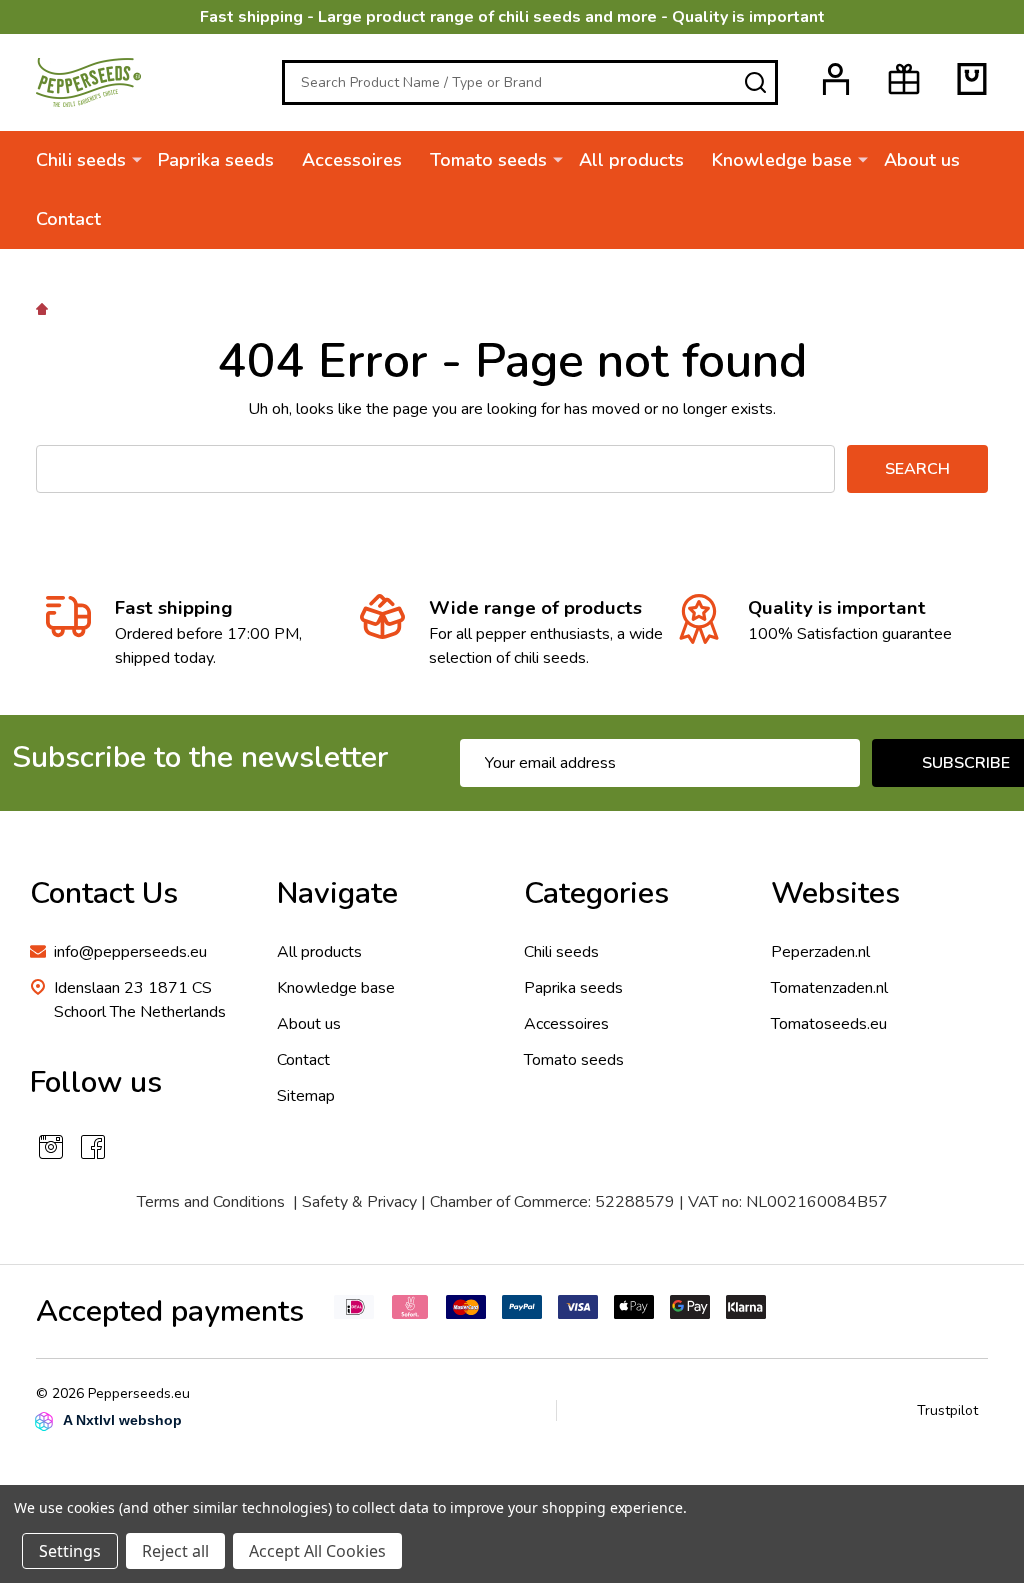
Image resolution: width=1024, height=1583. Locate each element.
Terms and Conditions (211, 1202)
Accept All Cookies (317, 1551)
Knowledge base (782, 160)
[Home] (45, 308)
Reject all (175, 1551)
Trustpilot (947, 1410)
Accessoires (352, 160)
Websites (835, 893)
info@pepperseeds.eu (130, 952)
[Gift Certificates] (904, 79)
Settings (70, 1551)
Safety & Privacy (359, 1202)
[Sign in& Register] (836, 79)
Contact (68, 219)
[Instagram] (51, 1147)
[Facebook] (93, 1147)
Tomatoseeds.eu (829, 1024)
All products (631, 160)
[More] (137, 159)
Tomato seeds (488, 160)
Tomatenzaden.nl (829, 988)
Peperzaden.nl (820, 952)
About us (922, 160)
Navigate (337, 893)
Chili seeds (81, 160)
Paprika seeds (216, 160)
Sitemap (306, 1096)
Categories (596, 893)
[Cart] (972, 79)
